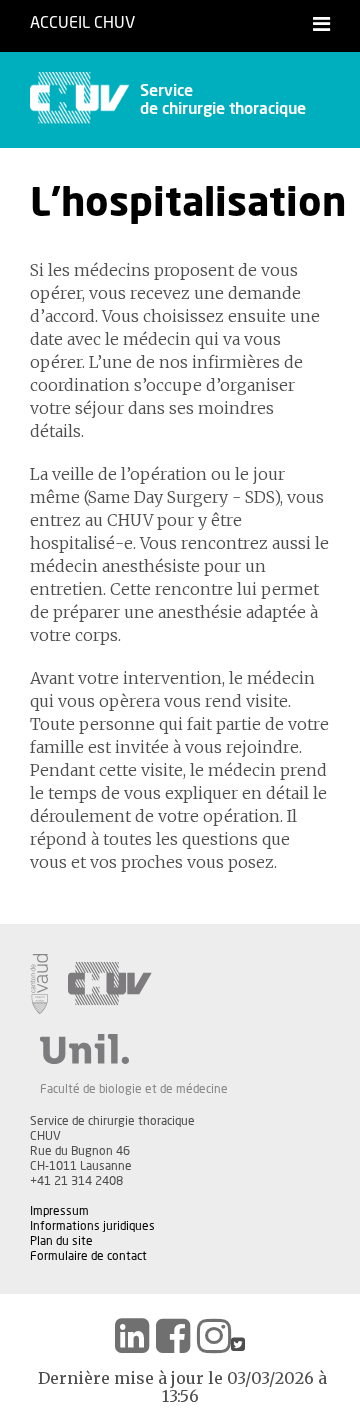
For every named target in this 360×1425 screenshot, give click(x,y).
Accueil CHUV (82, 23)
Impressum (59, 1211)
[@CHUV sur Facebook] (173, 1336)
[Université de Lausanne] (134, 1049)
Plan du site (61, 1241)
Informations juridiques (92, 1226)
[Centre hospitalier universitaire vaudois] (110, 984)
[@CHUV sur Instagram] (214, 1336)
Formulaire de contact (88, 1256)
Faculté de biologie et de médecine (134, 1089)
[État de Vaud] (39, 984)
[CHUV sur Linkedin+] (132, 1336)
